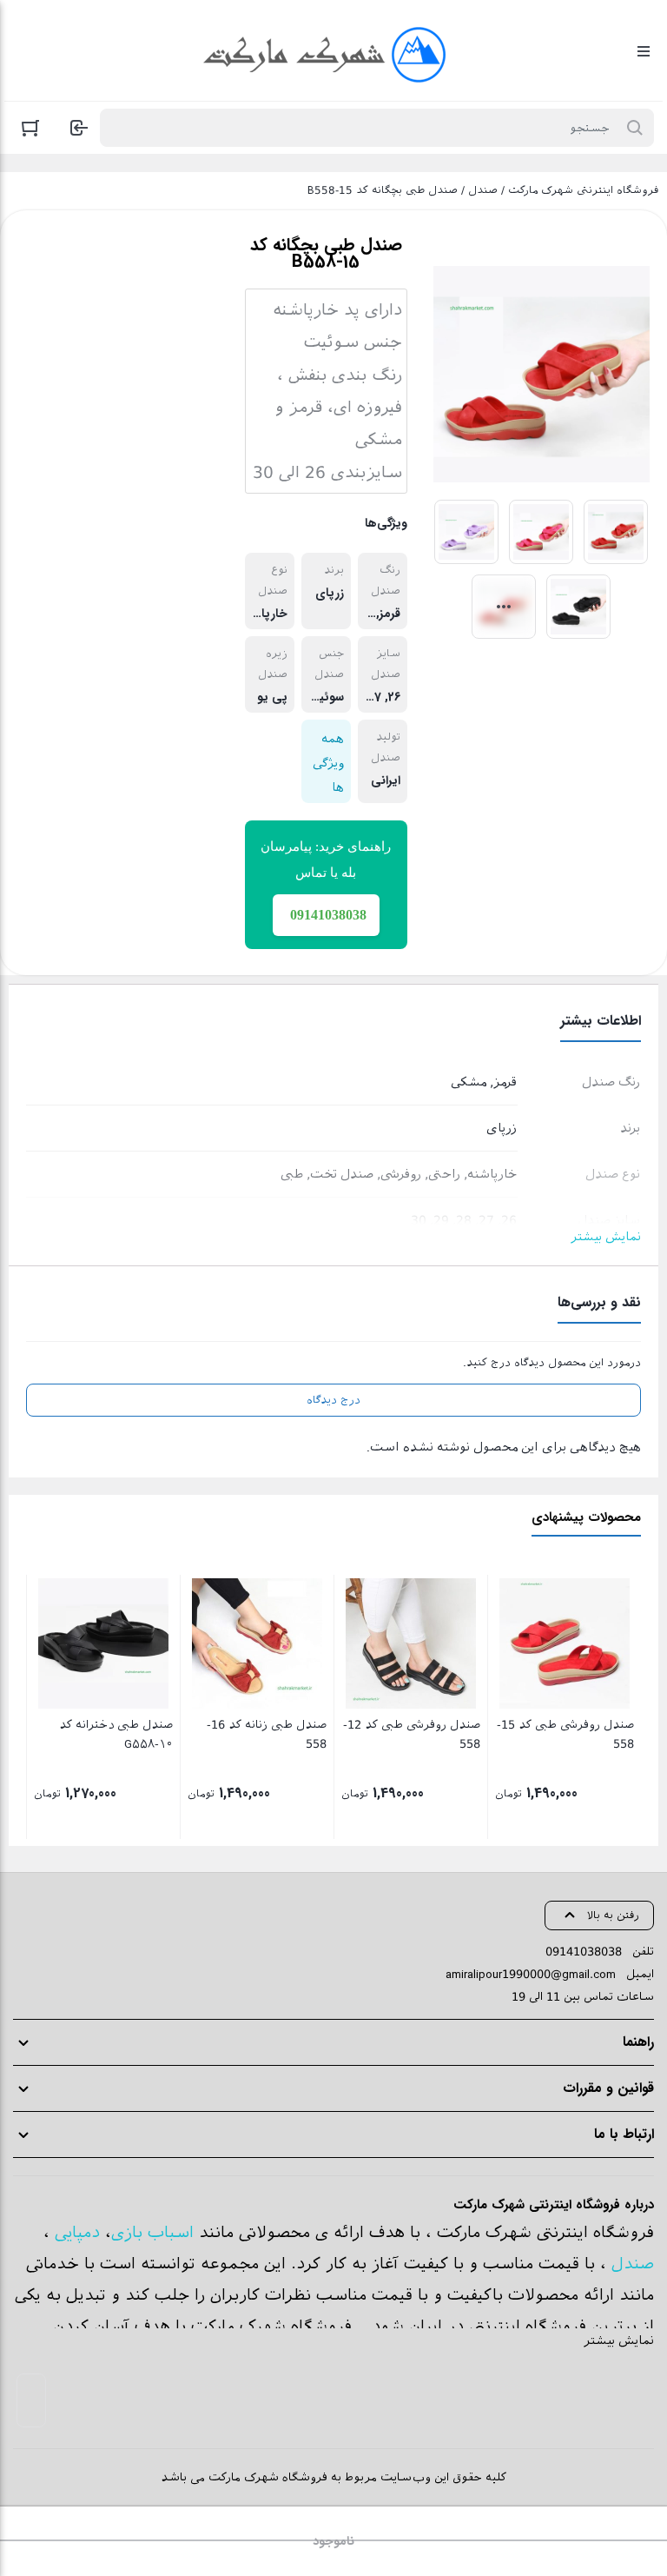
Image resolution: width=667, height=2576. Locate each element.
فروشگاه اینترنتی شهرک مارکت (583, 190)
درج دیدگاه (333, 1400)
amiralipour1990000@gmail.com (531, 1974)
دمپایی (77, 2232)
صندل (483, 190)
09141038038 (584, 1952)
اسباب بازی (152, 2232)
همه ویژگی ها (328, 763)
